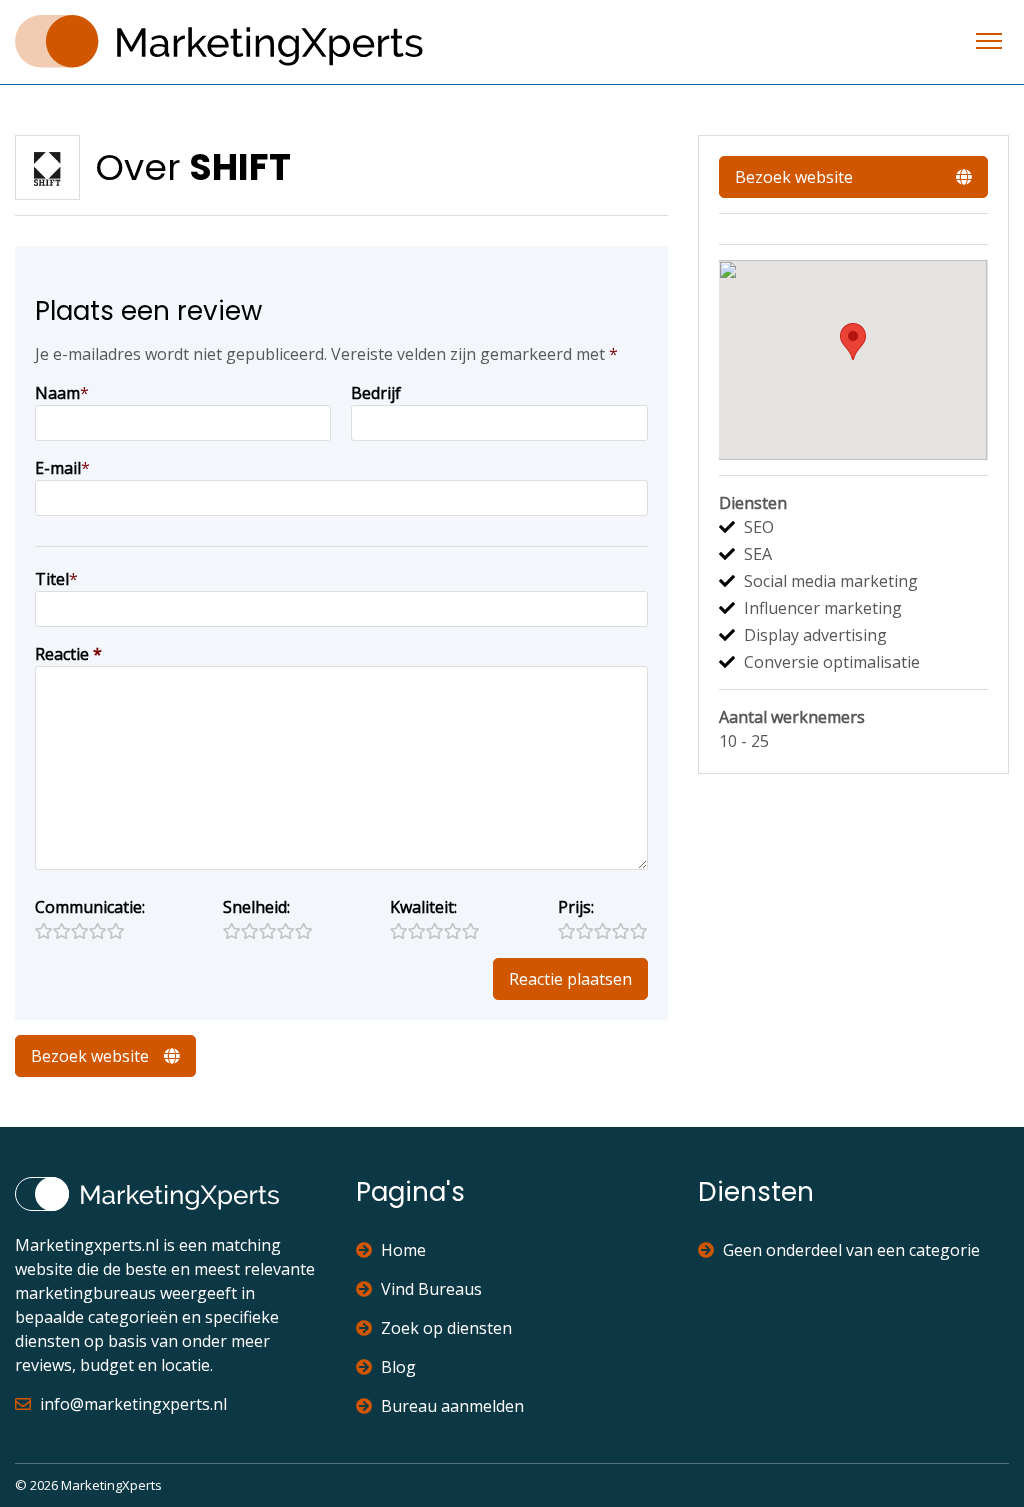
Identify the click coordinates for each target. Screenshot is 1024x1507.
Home (403, 1250)
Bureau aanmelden (452, 1406)
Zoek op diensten (446, 1328)
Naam (57, 393)
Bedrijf (376, 393)
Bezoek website (90, 1056)
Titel (52, 579)
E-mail (58, 468)
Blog (398, 1367)
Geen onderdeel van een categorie (851, 1250)
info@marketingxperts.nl (133, 1404)
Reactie (68, 654)
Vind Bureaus (431, 1289)
